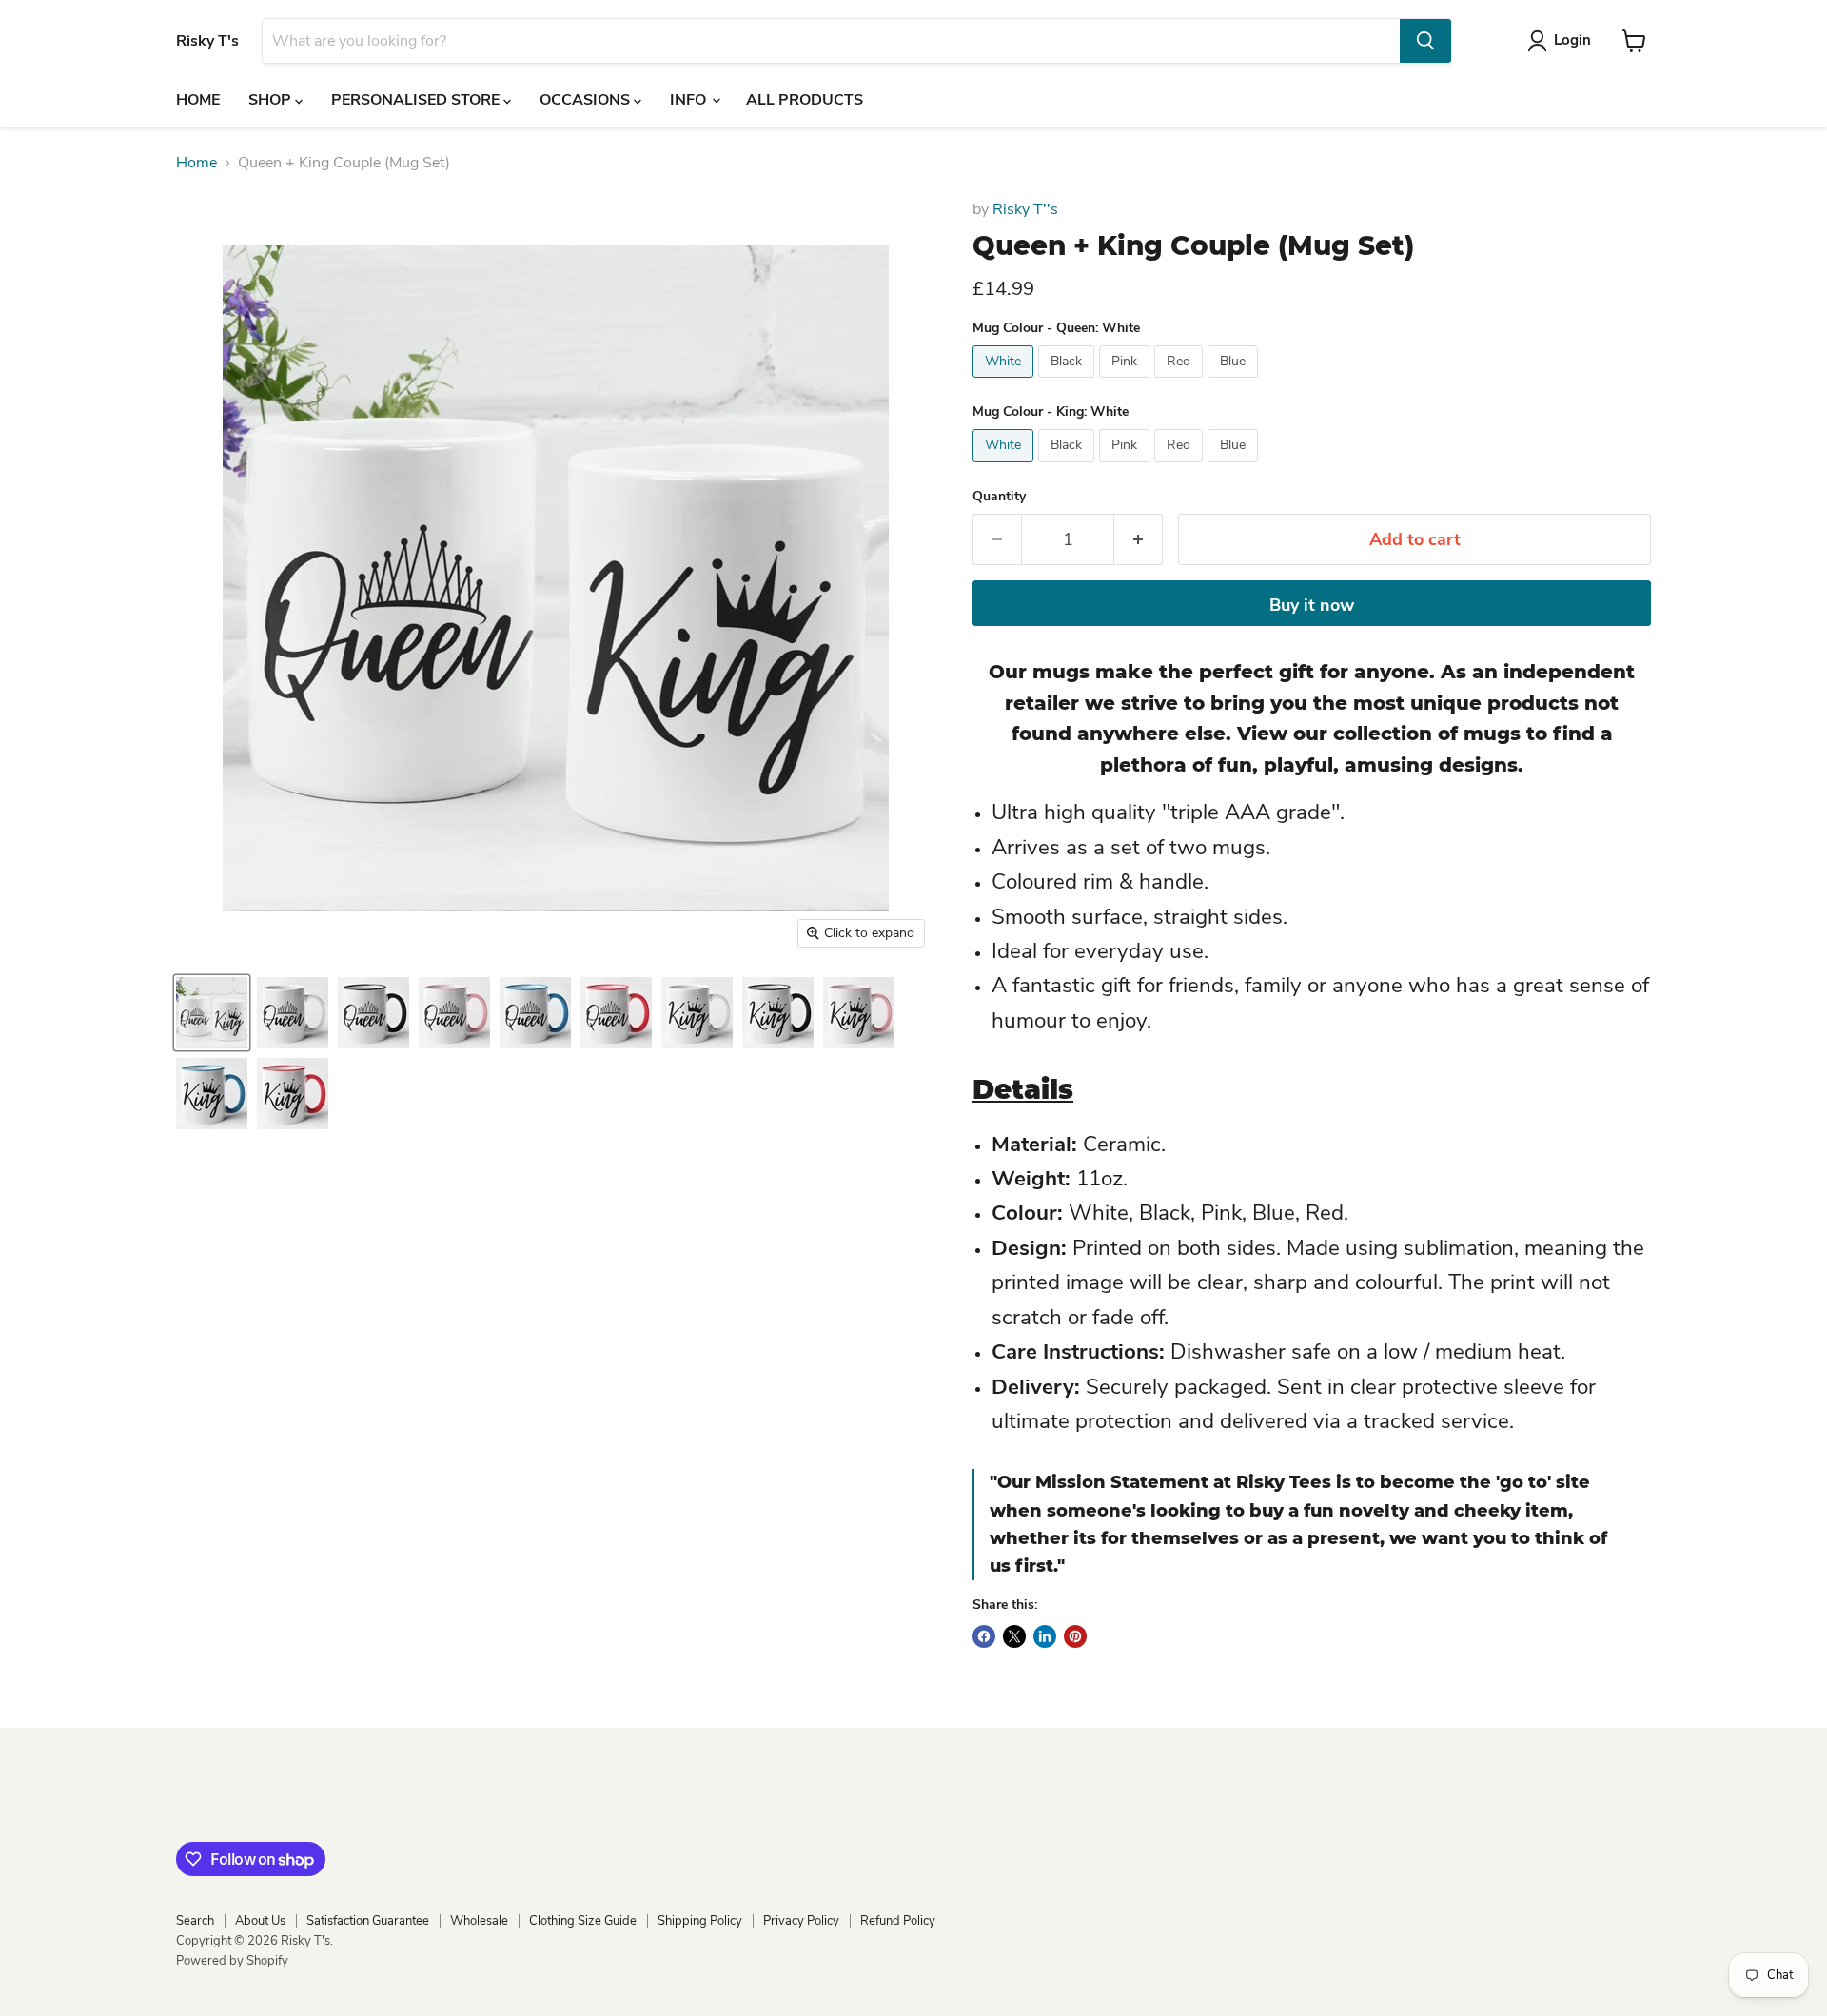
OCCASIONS (587, 100)
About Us (260, 1921)
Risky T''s (1025, 209)
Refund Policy (898, 1921)
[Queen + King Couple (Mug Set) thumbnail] (212, 1013)
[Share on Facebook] (984, 1636)
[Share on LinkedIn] (1045, 1636)
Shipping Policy (700, 1921)
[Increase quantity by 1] (1139, 540)
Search (195, 1921)
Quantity (999, 497)
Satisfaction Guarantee (368, 1921)
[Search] (1425, 41)
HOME (198, 100)
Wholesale (479, 1921)
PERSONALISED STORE (417, 100)
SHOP (272, 100)
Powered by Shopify (232, 1961)
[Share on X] (1014, 1636)
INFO (690, 100)
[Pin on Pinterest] (1075, 1636)
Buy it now (1312, 605)
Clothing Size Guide (583, 1921)
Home (196, 163)
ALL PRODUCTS (805, 100)
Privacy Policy (801, 1921)
